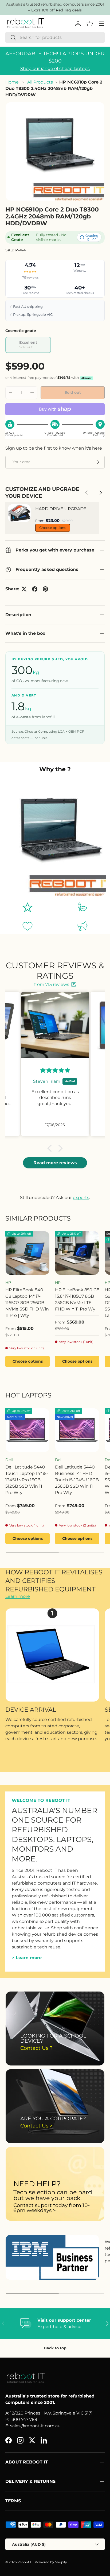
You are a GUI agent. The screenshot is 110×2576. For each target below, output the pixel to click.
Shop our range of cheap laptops (55, 69)
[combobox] (55, 37)
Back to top (55, 2348)
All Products (40, 82)
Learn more (18, 1596)
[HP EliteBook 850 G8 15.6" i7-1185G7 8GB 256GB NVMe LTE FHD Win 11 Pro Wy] (77, 1253)
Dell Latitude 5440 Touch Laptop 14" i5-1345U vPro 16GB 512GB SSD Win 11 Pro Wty (27, 1480)
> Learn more (27, 1958)
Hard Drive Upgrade (61, 509)
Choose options (53, 528)
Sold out (73, 392)
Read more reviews (55, 1163)
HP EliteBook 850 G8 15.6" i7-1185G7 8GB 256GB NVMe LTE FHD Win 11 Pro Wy (77, 1299)
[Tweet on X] (24, 589)
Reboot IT (25, 2562)
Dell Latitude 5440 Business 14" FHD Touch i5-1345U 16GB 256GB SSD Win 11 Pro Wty (77, 1480)
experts (81, 1198)
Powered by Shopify (51, 2562)
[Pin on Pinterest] (45, 589)
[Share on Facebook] (35, 589)
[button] (51, 1148)
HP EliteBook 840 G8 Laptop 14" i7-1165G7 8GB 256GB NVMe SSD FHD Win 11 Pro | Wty (27, 1303)
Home (12, 82)
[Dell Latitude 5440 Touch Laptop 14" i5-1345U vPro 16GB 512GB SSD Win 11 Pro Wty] (27, 1430)
